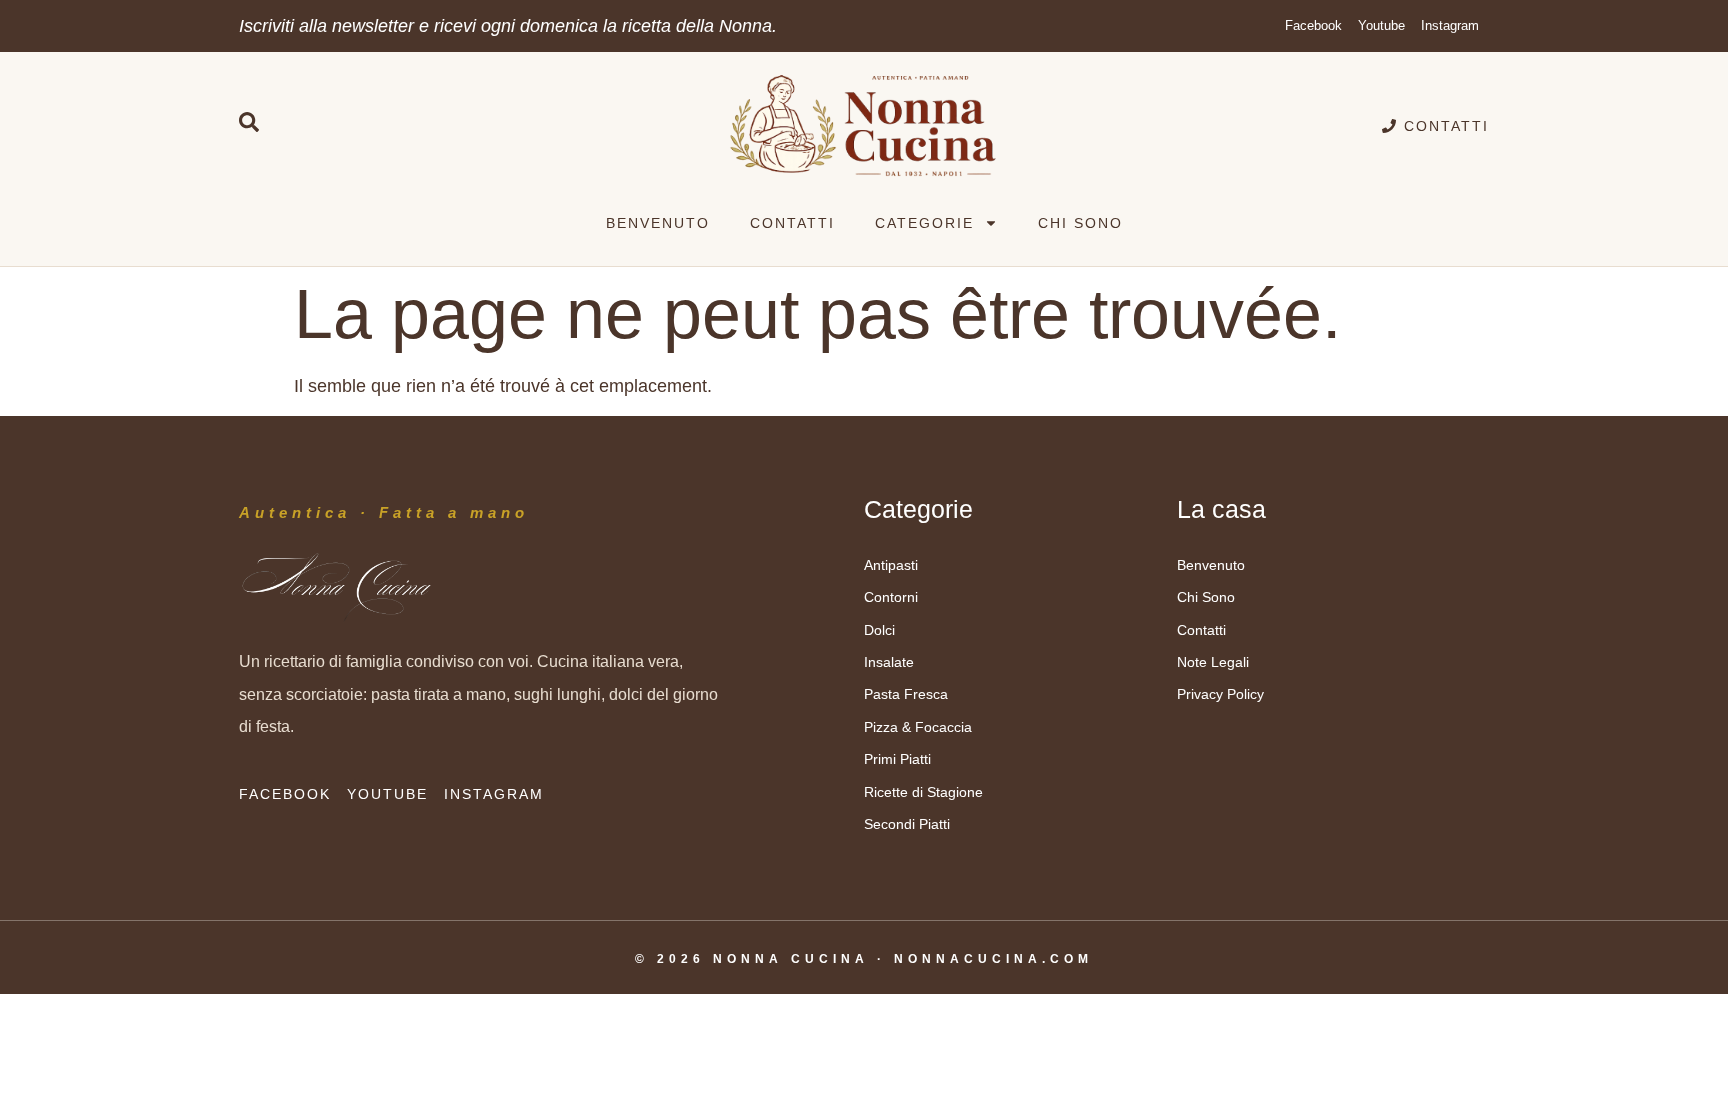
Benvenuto (658, 223)
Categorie (924, 223)
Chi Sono (1080, 223)
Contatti (792, 223)
